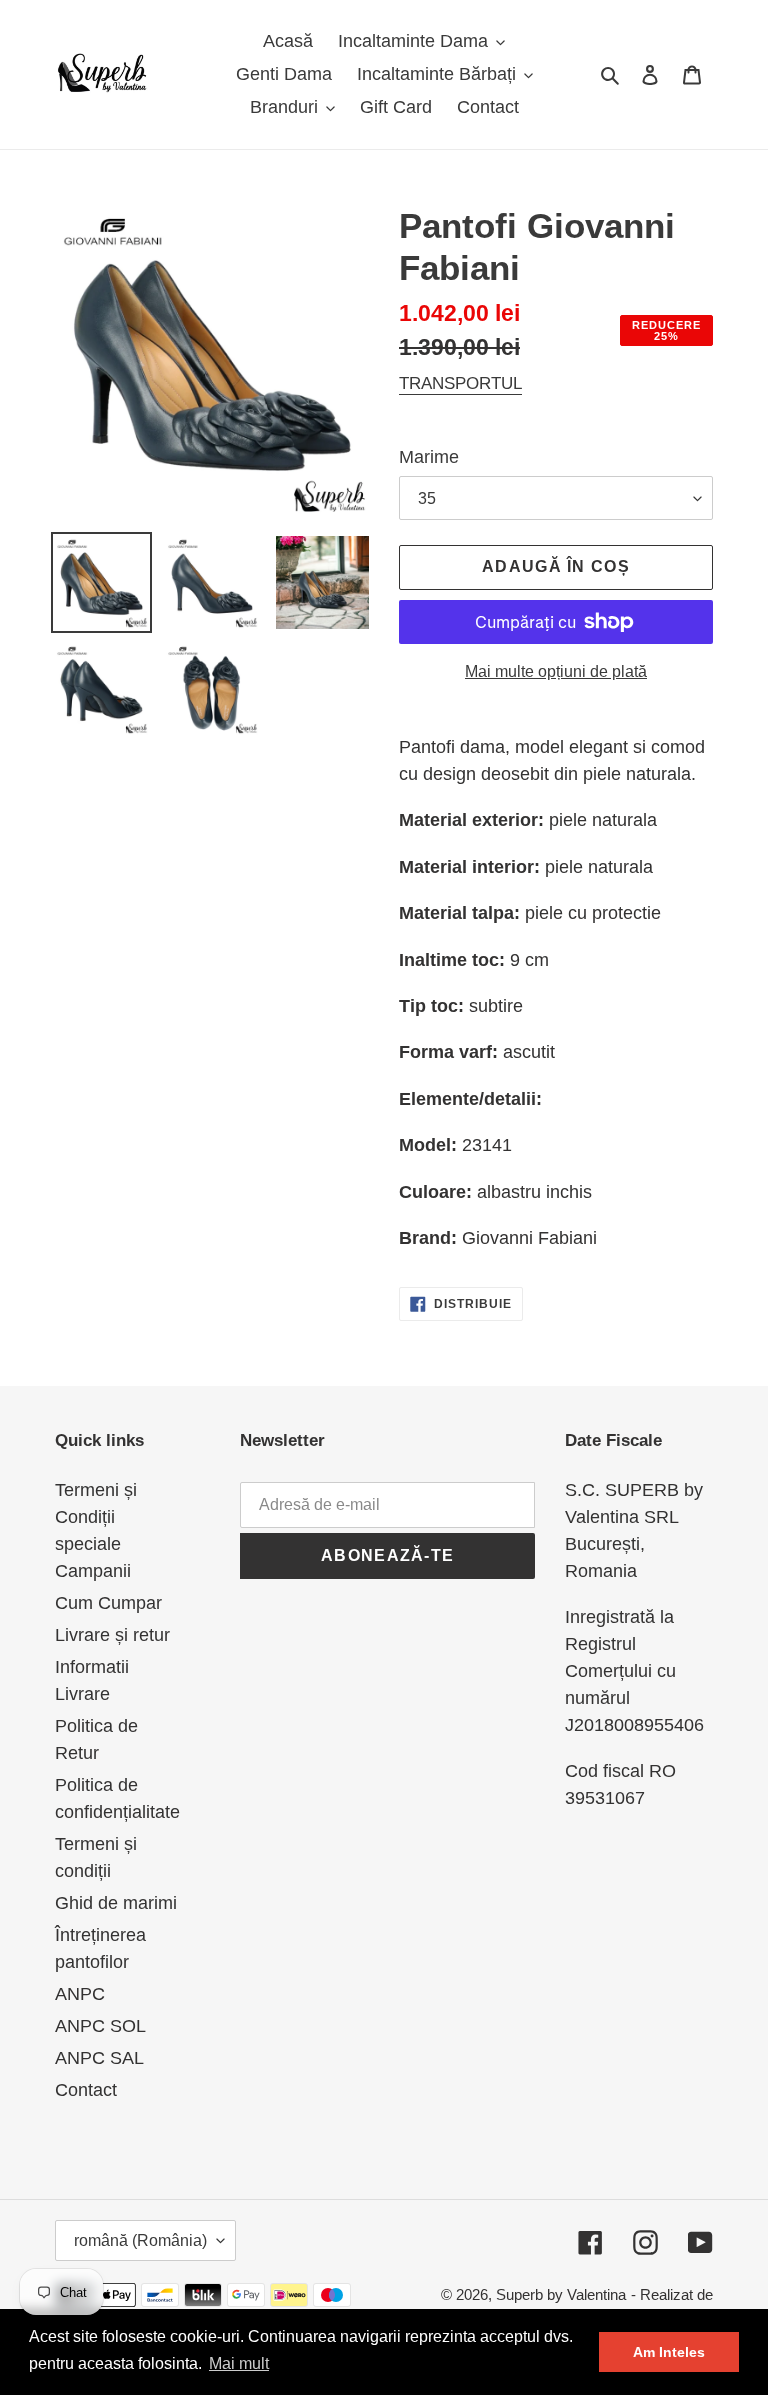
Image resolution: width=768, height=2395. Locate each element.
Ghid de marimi (116, 1903)
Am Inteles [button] (669, 2352)
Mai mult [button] (239, 2363)
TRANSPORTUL (460, 383)
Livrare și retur (112, 1635)
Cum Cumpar (108, 1603)
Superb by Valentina (561, 2294)
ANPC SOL (100, 2026)
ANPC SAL (99, 2058)
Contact (86, 2090)
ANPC (80, 1994)
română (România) (140, 2240)
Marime (429, 457)
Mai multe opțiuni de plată (556, 671)
